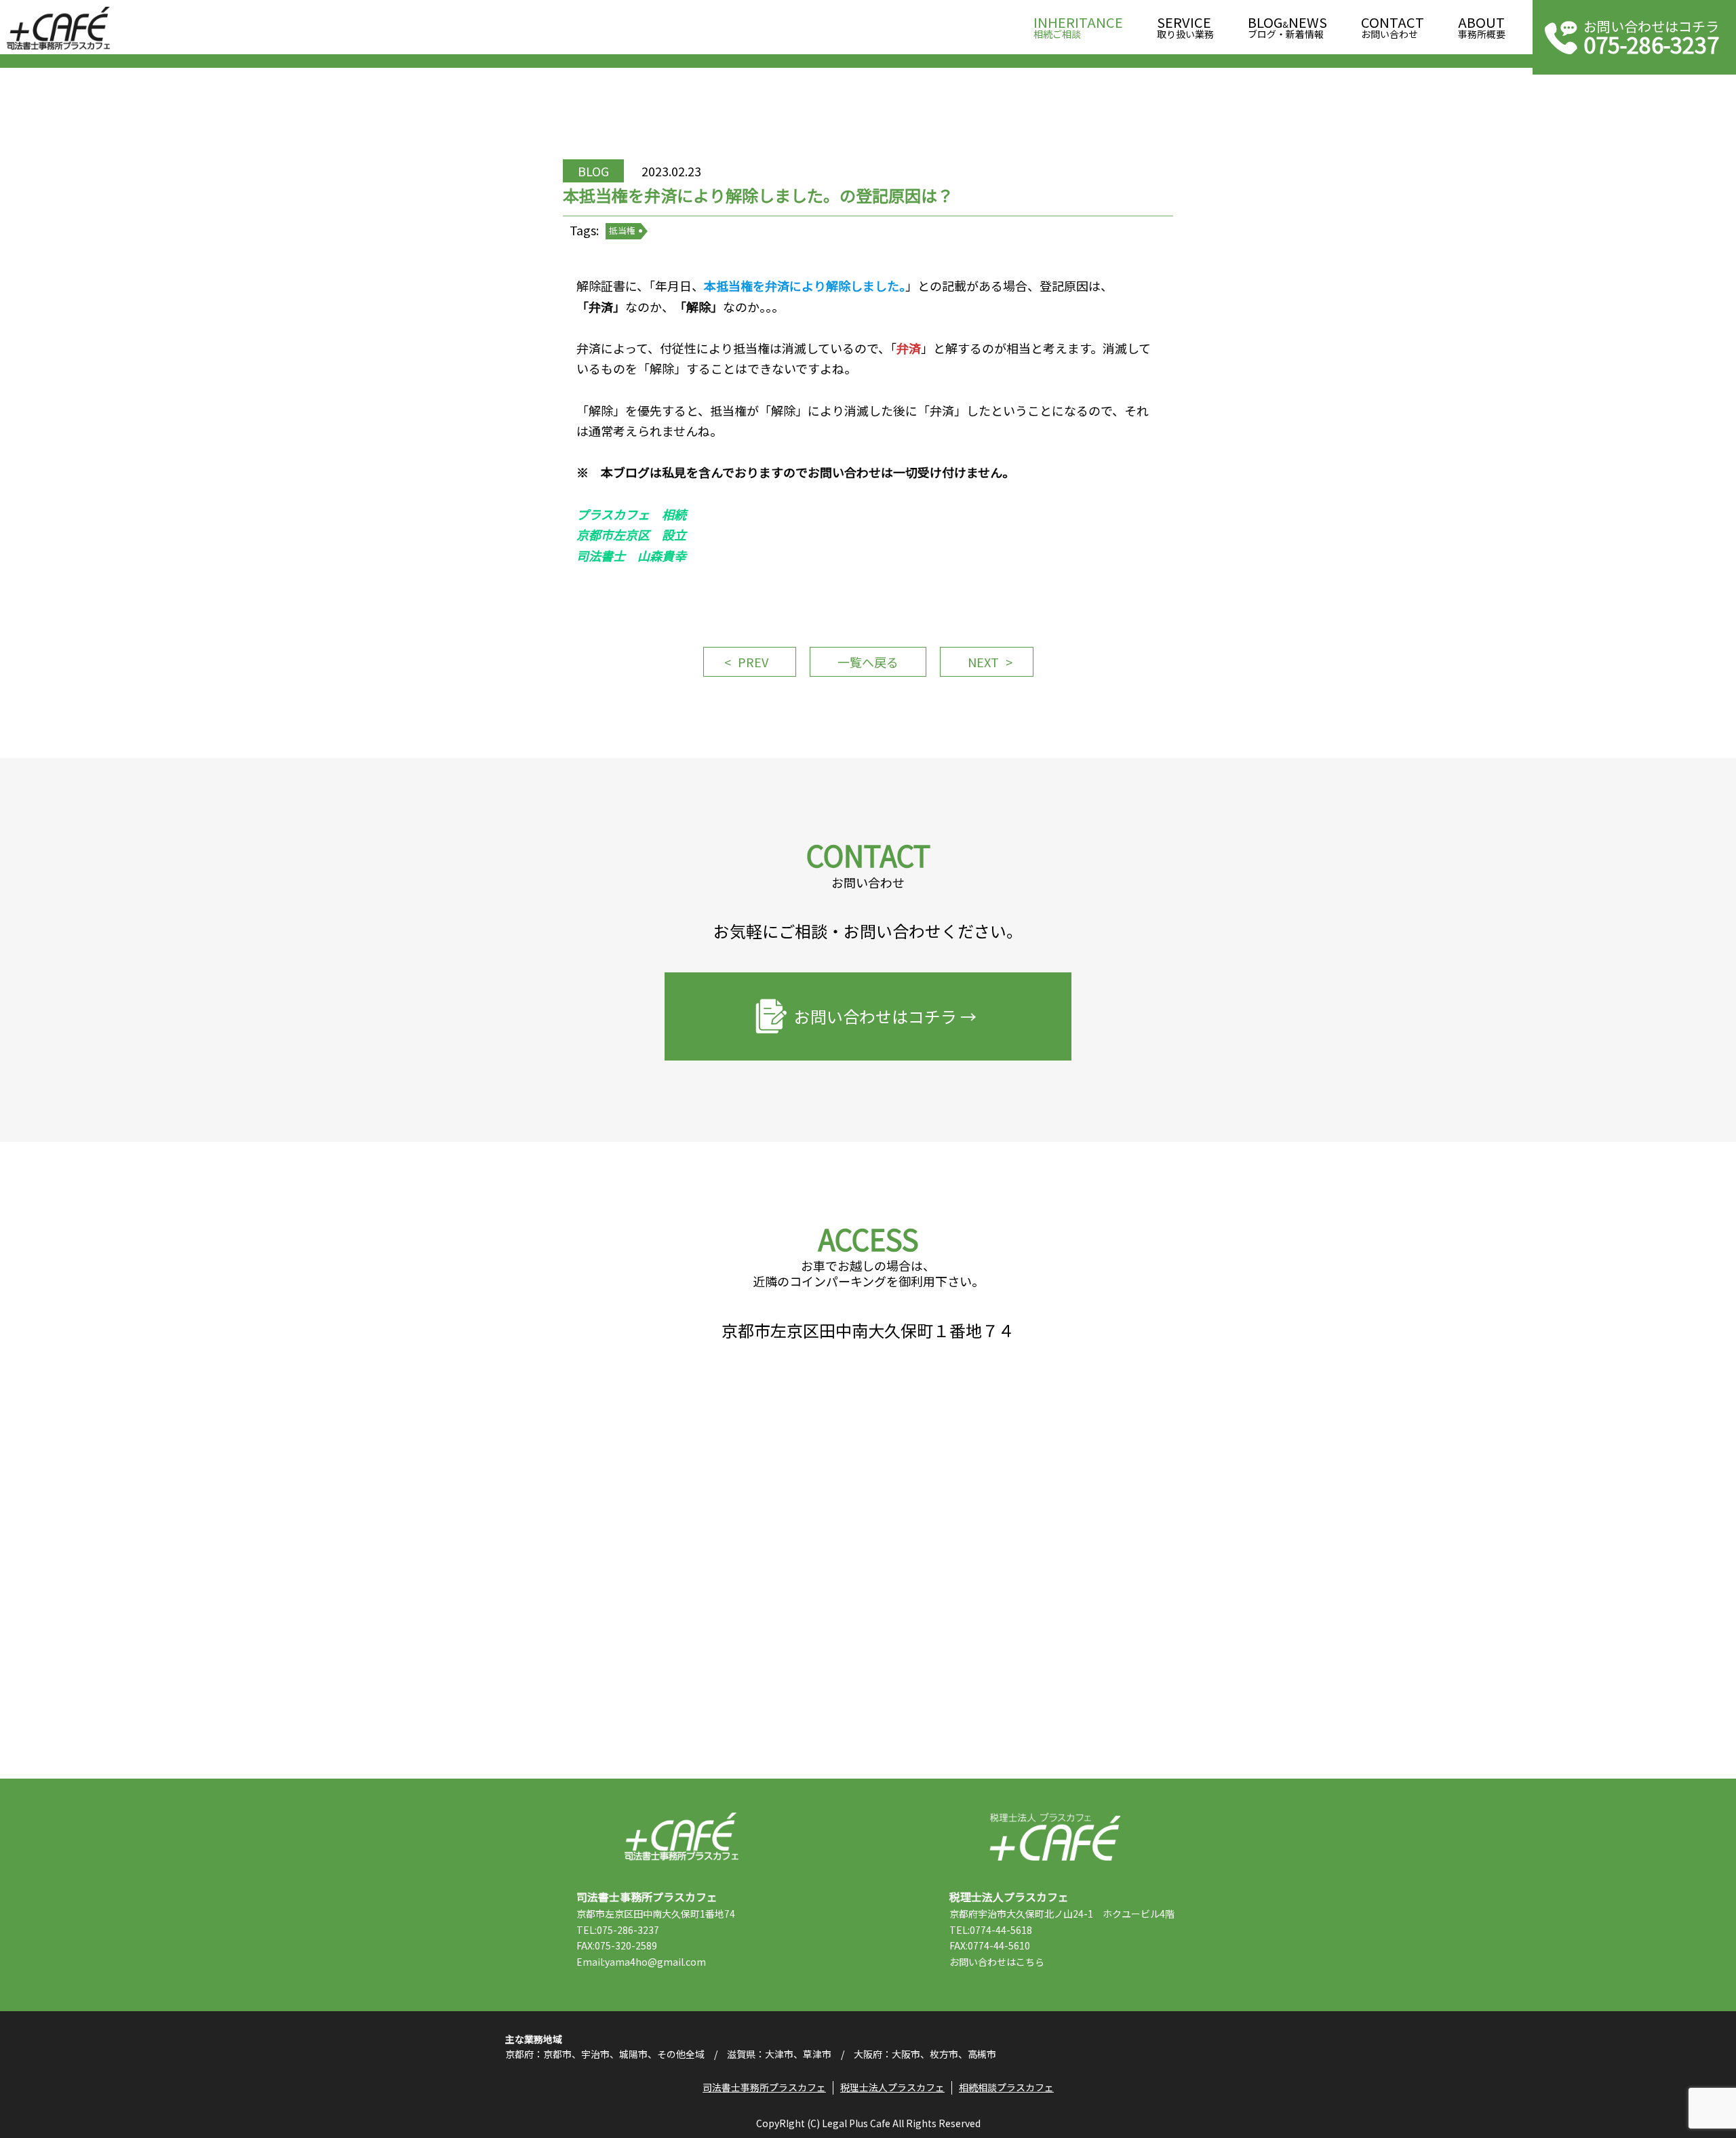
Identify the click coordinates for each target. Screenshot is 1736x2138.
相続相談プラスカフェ (1006, 2087)
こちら (1030, 1962)
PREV (753, 662)
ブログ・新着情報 (1287, 28)
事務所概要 (1482, 28)
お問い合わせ (1393, 28)
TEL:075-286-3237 (618, 1930)
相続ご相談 (1078, 28)
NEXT (983, 662)
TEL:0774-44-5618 (991, 1930)
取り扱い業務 (1185, 28)
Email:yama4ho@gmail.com (641, 1962)
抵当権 (622, 230)
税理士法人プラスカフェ (1055, 1837)
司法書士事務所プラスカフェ (58, 28)
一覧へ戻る (868, 662)
